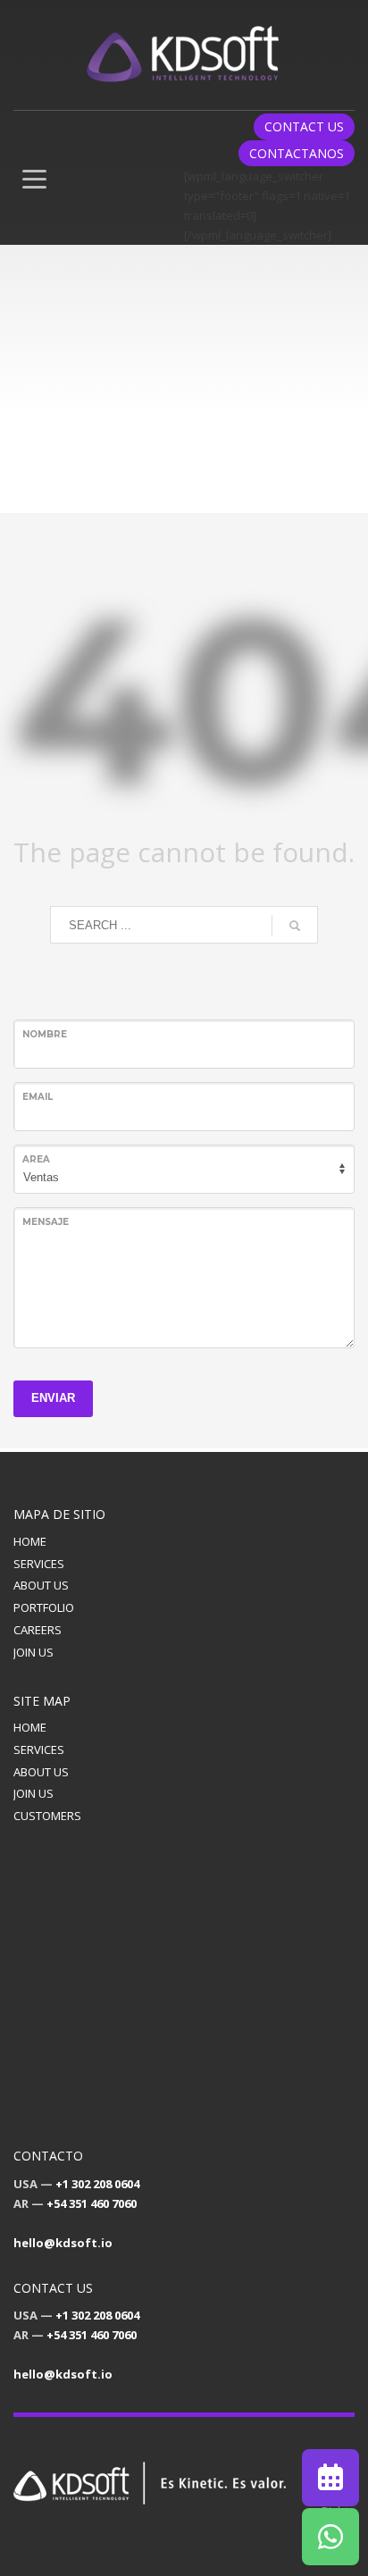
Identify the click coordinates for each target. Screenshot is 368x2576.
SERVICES (39, 1564)
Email (38, 1097)
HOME (30, 1541)
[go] (295, 926)
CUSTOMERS (47, 1816)
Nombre (45, 1034)
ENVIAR (53, 1398)
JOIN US (33, 1652)
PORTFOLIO (44, 1607)
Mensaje (46, 1222)
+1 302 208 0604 (97, 2184)
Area (36, 1159)
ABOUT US (41, 1585)
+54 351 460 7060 (92, 2203)
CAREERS (38, 1630)
